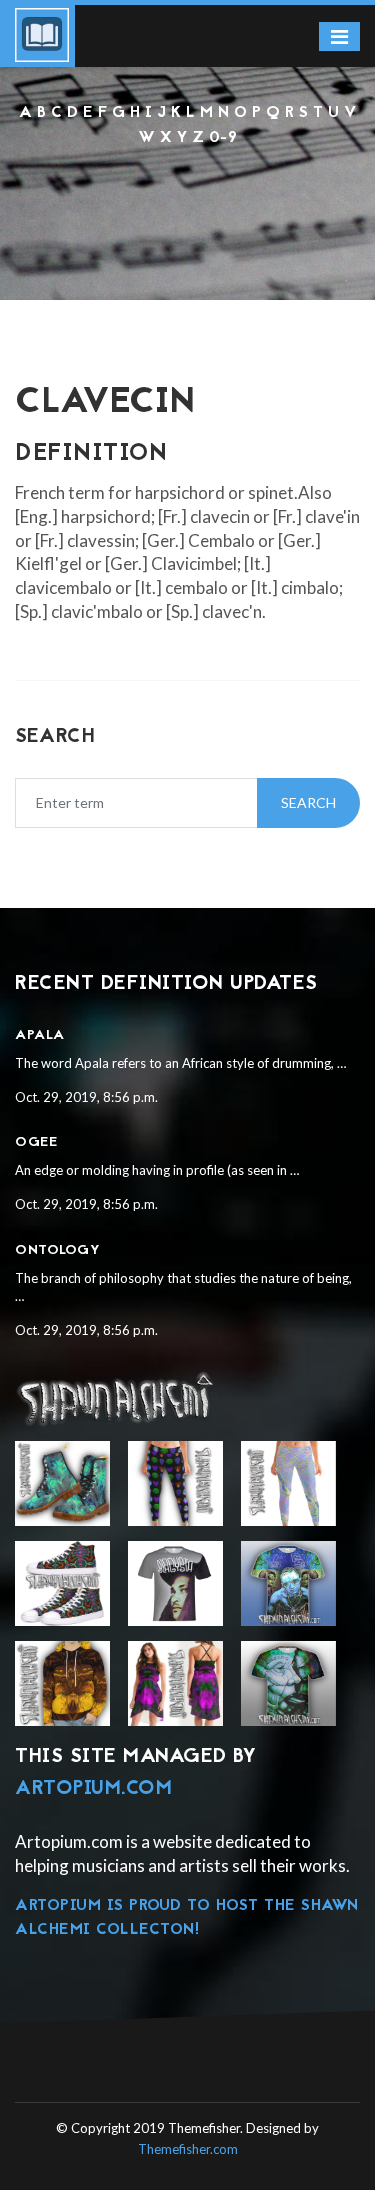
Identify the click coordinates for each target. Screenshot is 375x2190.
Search (308, 802)
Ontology (57, 1250)
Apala (40, 1035)
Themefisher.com (188, 2149)
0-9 (223, 138)
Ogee (36, 1142)
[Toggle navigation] (339, 36)
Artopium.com (93, 1789)
